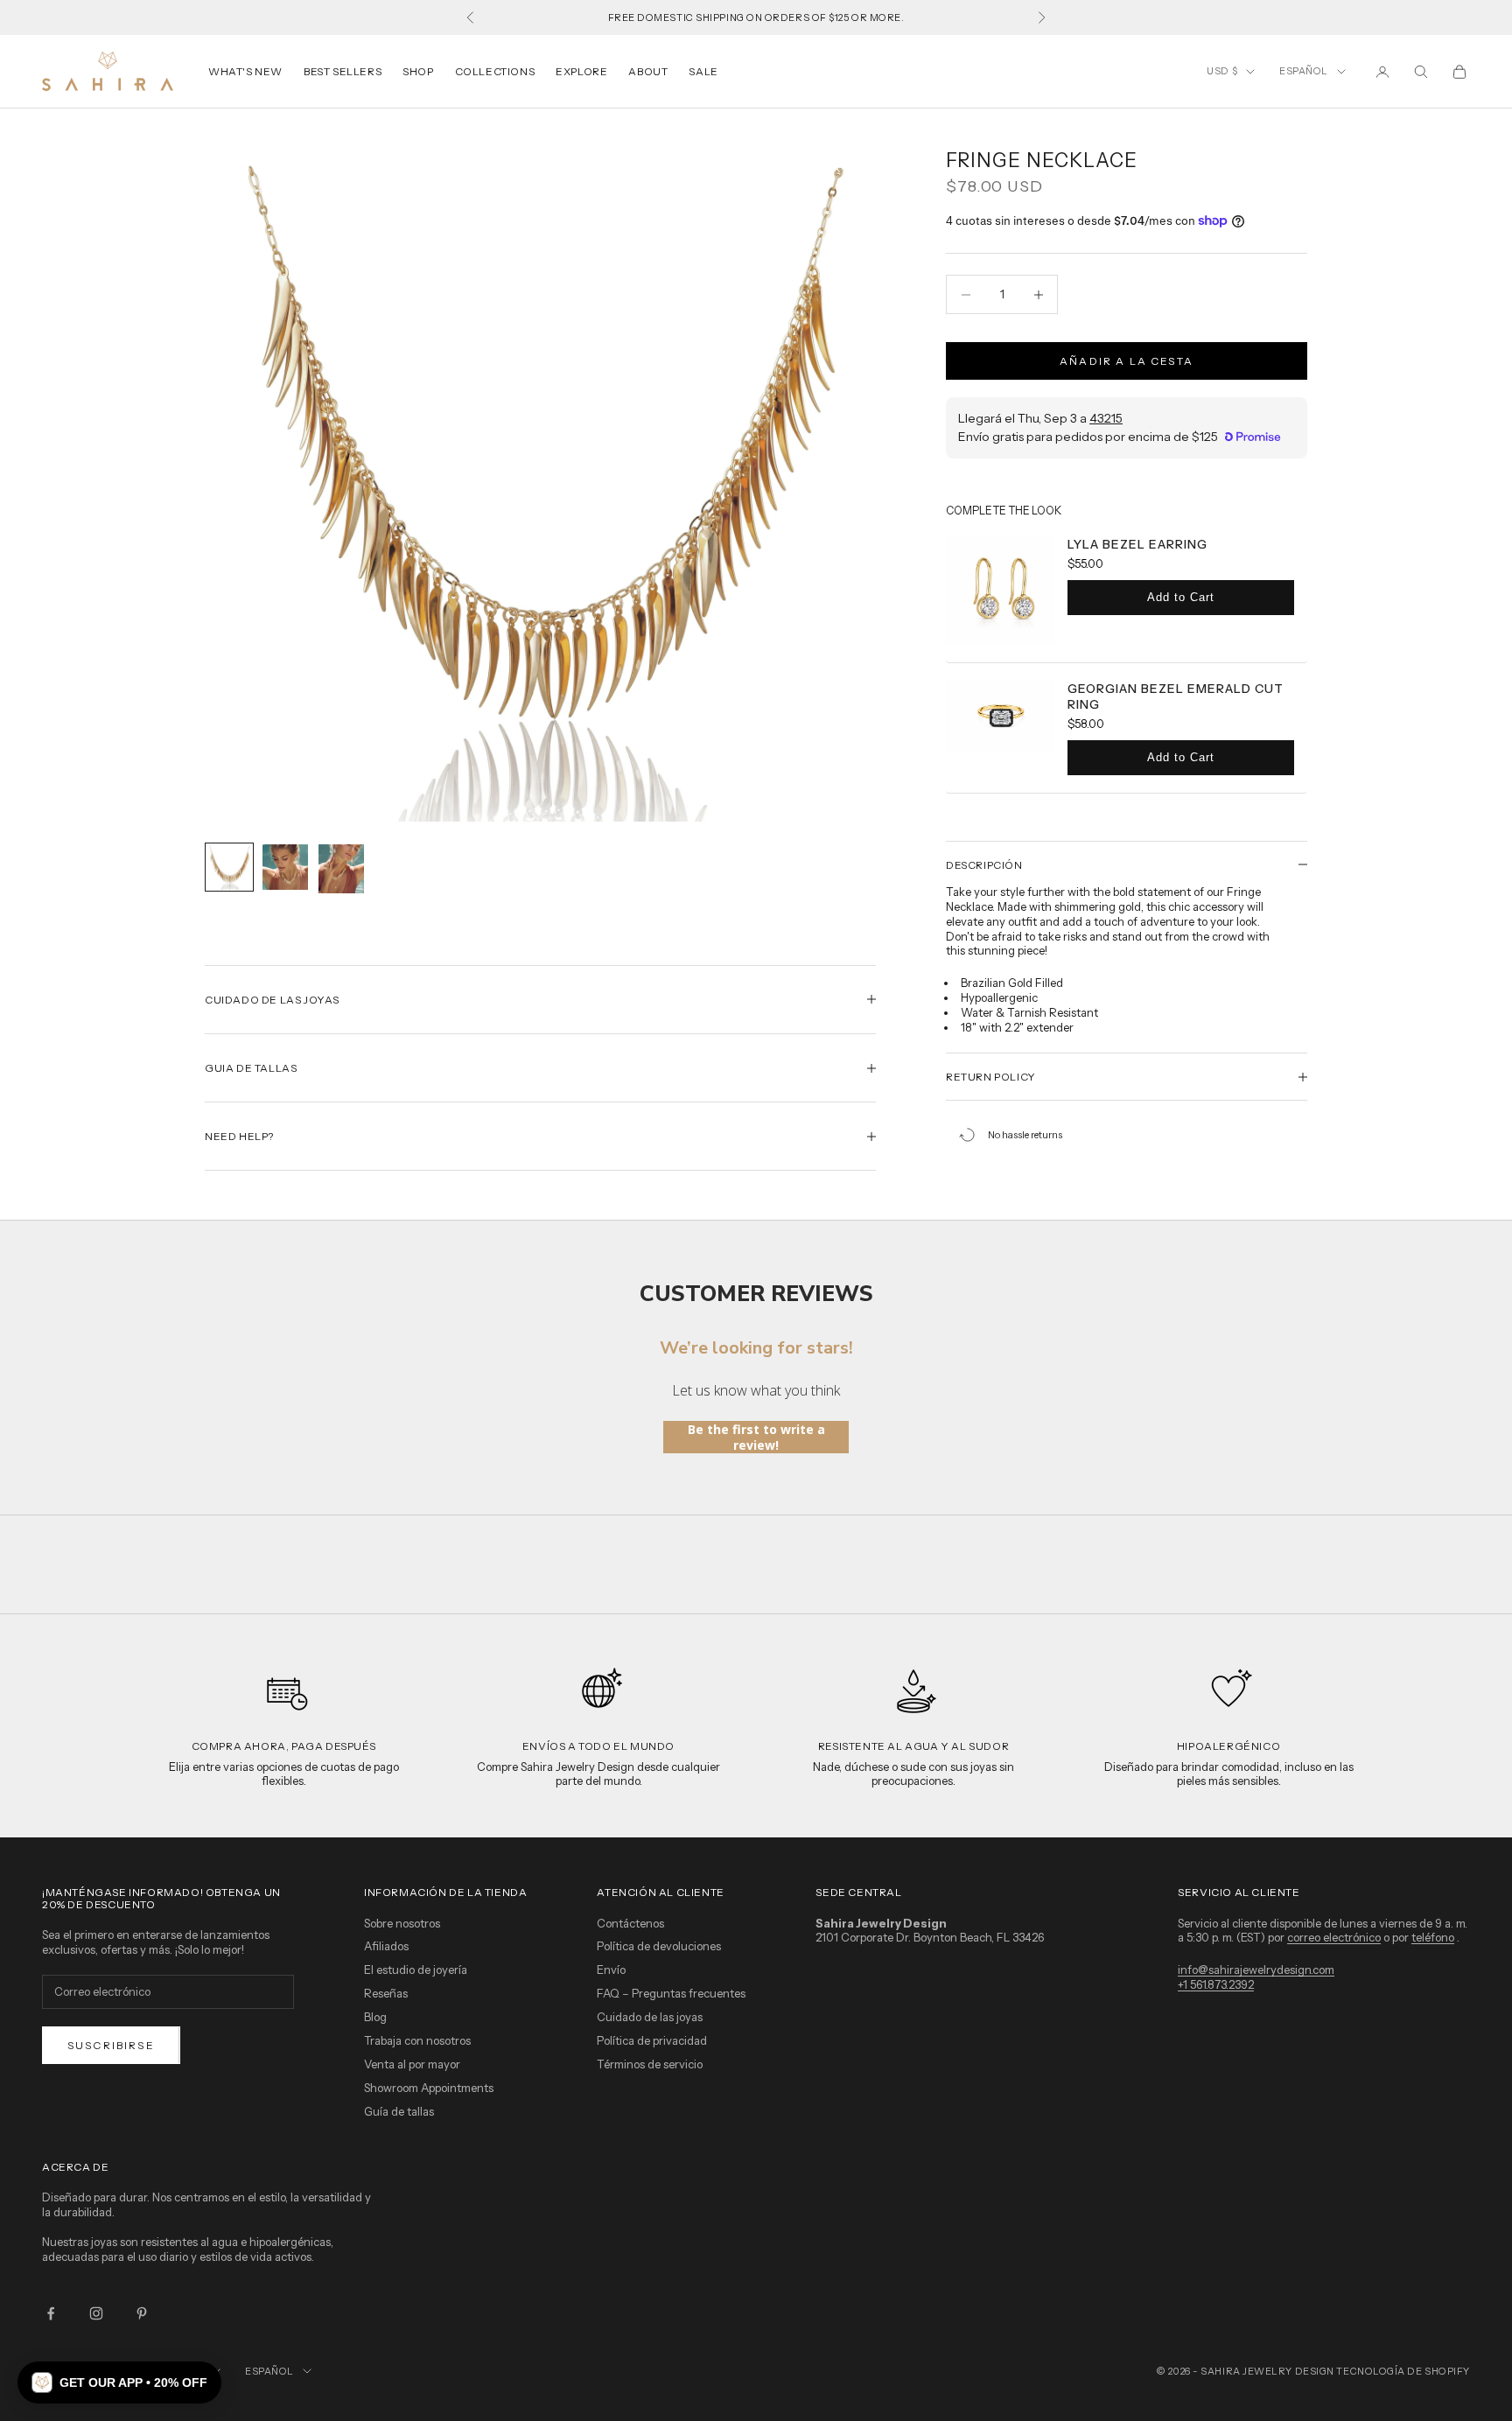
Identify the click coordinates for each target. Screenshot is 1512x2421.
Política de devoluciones (659, 1946)
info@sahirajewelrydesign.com (1256, 1970)
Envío (611, 1970)
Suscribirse (111, 2045)
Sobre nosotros (402, 1923)
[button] (119, 2383)
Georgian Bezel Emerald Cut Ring (1176, 696)
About (648, 71)
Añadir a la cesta (1127, 361)
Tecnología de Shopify (1403, 2371)
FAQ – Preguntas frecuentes (671, 1993)
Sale (703, 71)
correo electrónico (1334, 1937)
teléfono (1433, 1937)
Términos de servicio (650, 2064)
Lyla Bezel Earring (1137, 544)
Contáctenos (630, 1923)
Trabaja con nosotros (417, 2040)
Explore (581, 71)
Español (1304, 71)
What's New (245, 71)
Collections (495, 71)
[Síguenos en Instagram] (96, 2313)
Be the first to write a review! (756, 1437)
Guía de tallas (399, 2111)
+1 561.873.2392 (1216, 1984)
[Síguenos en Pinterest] (142, 2313)
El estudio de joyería (416, 1970)
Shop (418, 71)
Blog (375, 2017)
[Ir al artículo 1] (229, 867)
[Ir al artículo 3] (341, 869)
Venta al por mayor (412, 2064)
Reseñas (386, 1993)
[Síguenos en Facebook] (51, 2313)
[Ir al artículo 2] (285, 867)
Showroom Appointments (429, 2088)
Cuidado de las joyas (650, 2017)
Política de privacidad (652, 2040)
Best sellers (343, 71)
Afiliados (386, 1946)
